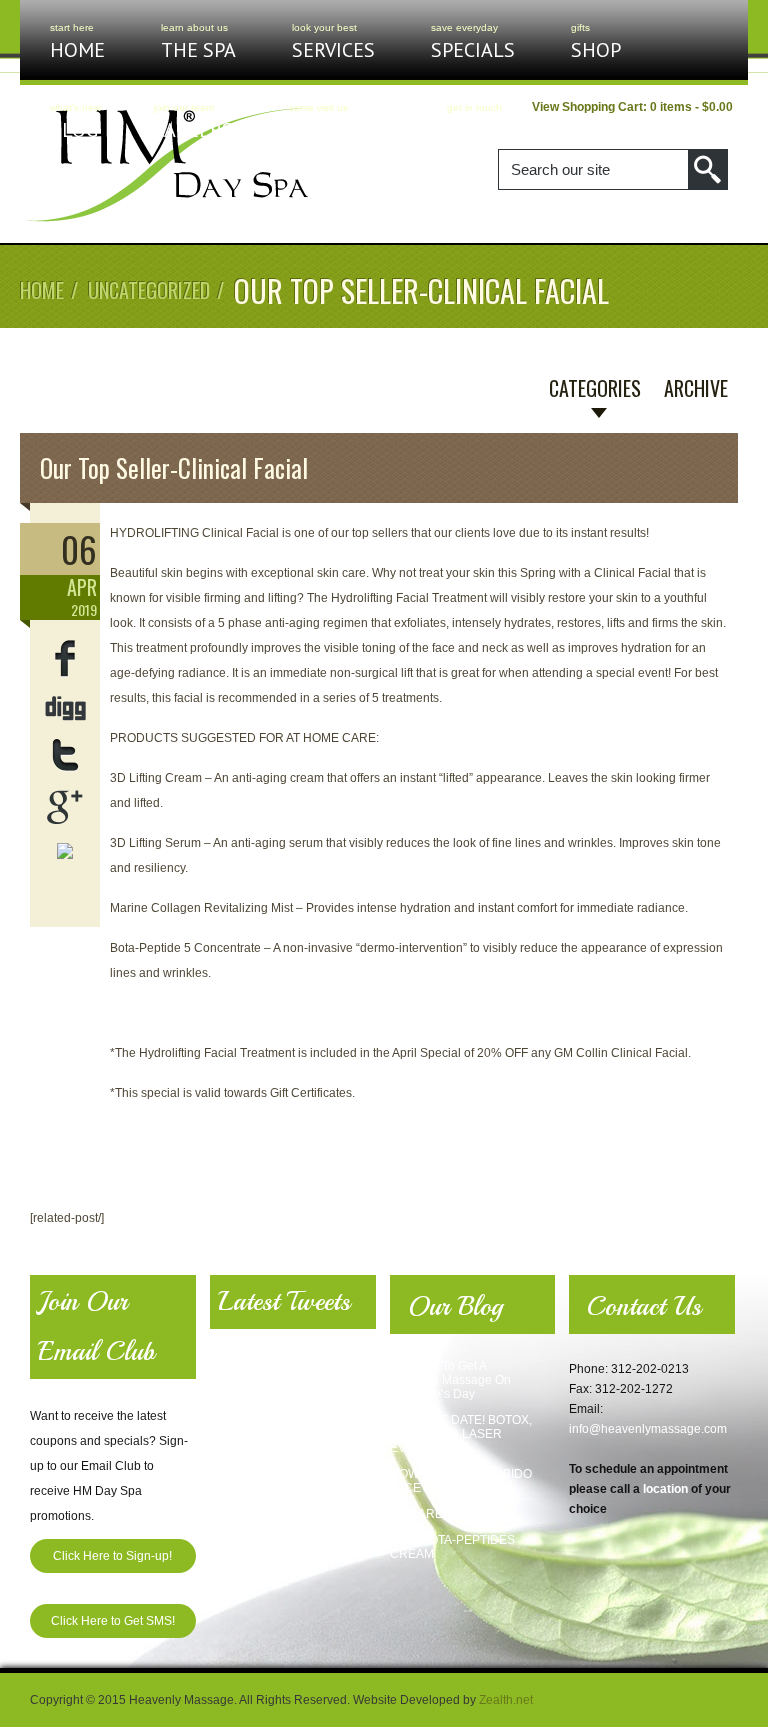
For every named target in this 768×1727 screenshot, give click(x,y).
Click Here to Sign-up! (112, 1556)
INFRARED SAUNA (443, 1514)
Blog (74, 122)
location (665, 1489)
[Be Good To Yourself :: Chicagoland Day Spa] (168, 221)
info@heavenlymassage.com (648, 1429)
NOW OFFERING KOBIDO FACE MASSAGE (461, 1481)
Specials (473, 42)
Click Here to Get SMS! (113, 1621)
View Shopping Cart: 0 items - (632, 107)
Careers (193, 122)
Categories (595, 388)
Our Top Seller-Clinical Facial (174, 467)
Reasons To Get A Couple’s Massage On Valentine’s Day (450, 1380)
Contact (488, 122)
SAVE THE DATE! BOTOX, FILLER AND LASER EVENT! (461, 1434)
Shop (596, 42)
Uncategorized (149, 290)
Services (333, 42)
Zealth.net (506, 1700)
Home (77, 42)
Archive (696, 388)
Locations (340, 122)
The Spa (198, 42)
